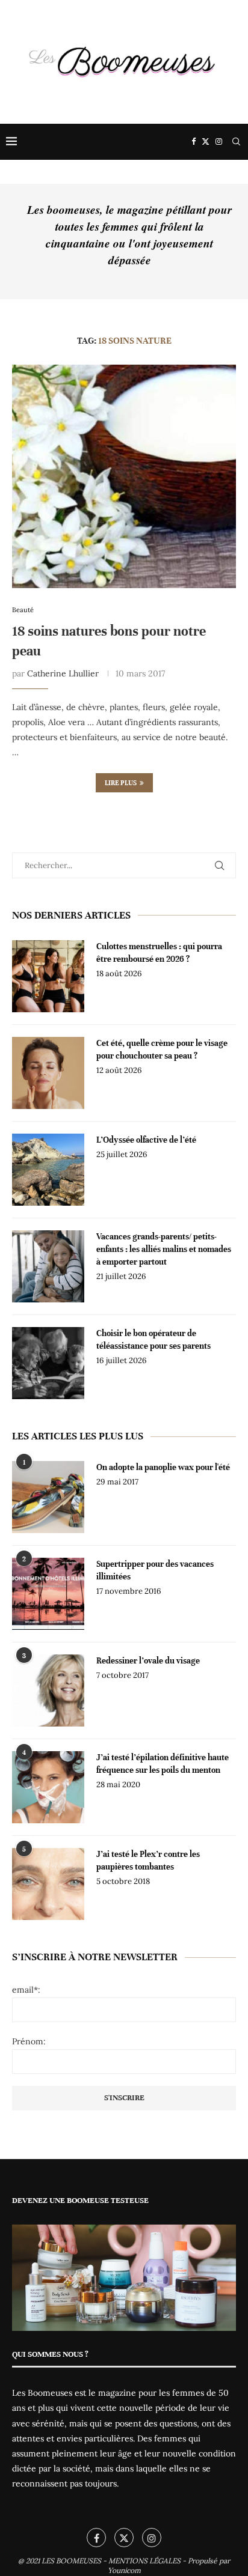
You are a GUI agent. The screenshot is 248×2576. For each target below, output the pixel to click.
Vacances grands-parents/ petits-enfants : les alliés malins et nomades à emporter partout (164, 1249)
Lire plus (121, 783)
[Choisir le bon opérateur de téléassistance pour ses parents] (48, 1363)
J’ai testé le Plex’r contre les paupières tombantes (148, 1861)
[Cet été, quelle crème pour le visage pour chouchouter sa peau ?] (48, 1073)
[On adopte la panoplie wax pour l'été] (48, 1497)
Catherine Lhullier (63, 673)
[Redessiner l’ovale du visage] (48, 1690)
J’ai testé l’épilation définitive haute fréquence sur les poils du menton (163, 1764)
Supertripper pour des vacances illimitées (155, 1570)
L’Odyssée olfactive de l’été (146, 1140)
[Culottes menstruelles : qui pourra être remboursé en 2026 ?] (48, 976)
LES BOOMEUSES (71, 2561)
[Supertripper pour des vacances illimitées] (48, 1594)
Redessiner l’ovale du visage (148, 1661)
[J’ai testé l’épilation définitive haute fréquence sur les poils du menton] (48, 1787)
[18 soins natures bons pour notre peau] (124, 476)
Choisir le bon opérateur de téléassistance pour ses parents (153, 1340)
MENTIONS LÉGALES (144, 2561)
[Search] (236, 142)
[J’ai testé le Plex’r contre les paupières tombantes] (48, 1884)
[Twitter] (206, 142)
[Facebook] (194, 142)
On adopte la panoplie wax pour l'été (163, 1467)
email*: (26, 1990)
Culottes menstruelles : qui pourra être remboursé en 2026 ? (159, 953)
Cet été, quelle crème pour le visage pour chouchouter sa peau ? (162, 1050)
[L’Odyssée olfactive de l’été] (48, 1170)
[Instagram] (219, 142)
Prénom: (29, 2041)
